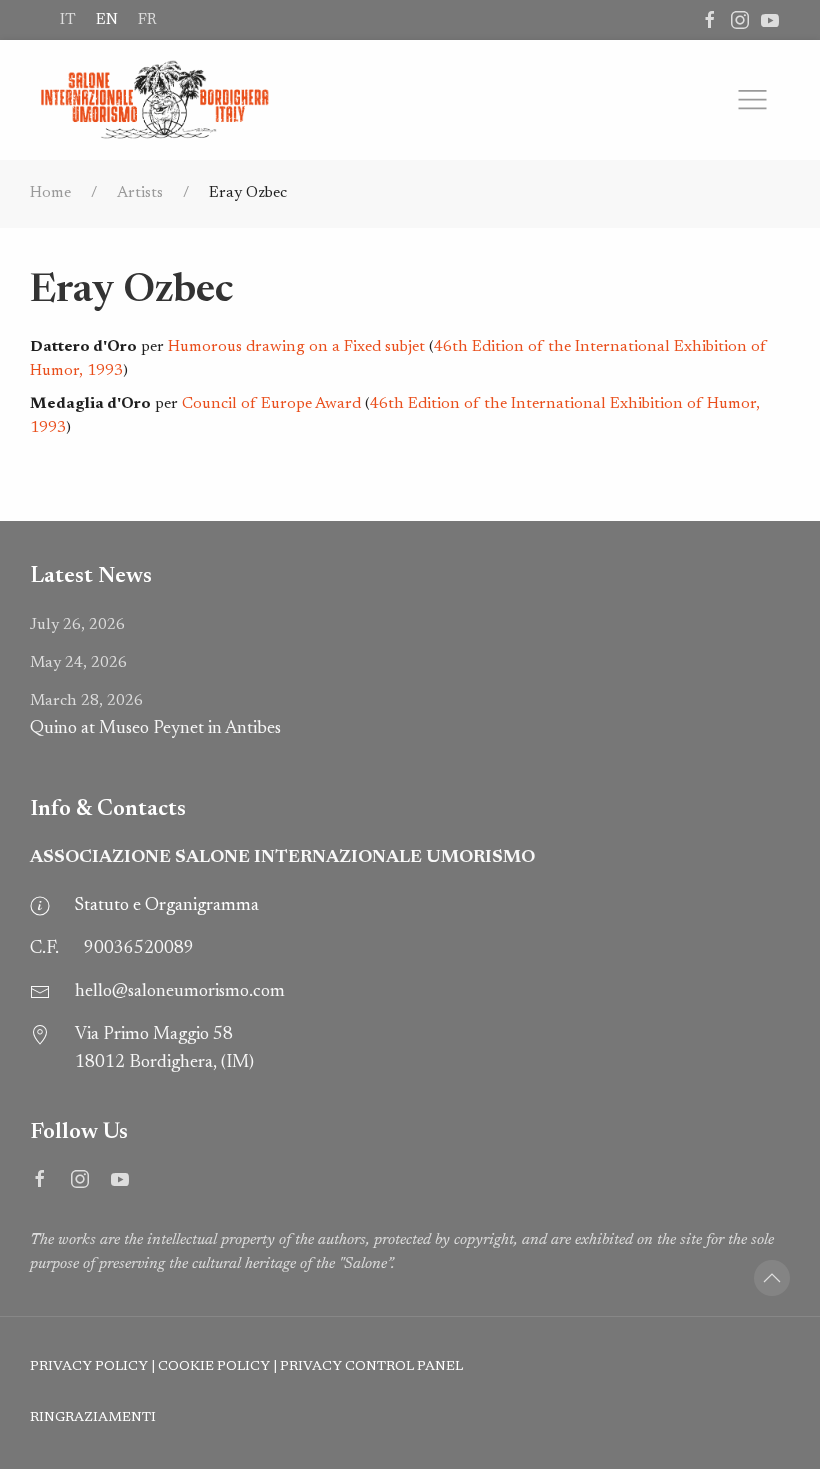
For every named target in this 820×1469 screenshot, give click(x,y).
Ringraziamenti (93, 1418)
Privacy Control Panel (371, 1367)
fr (147, 20)
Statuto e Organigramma (167, 906)
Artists (140, 193)
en (107, 20)
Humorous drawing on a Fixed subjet (296, 347)
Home (50, 193)
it (68, 20)
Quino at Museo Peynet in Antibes (155, 715)
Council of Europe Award (271, 404)
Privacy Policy (89, 1367)
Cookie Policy (214, 1367)
